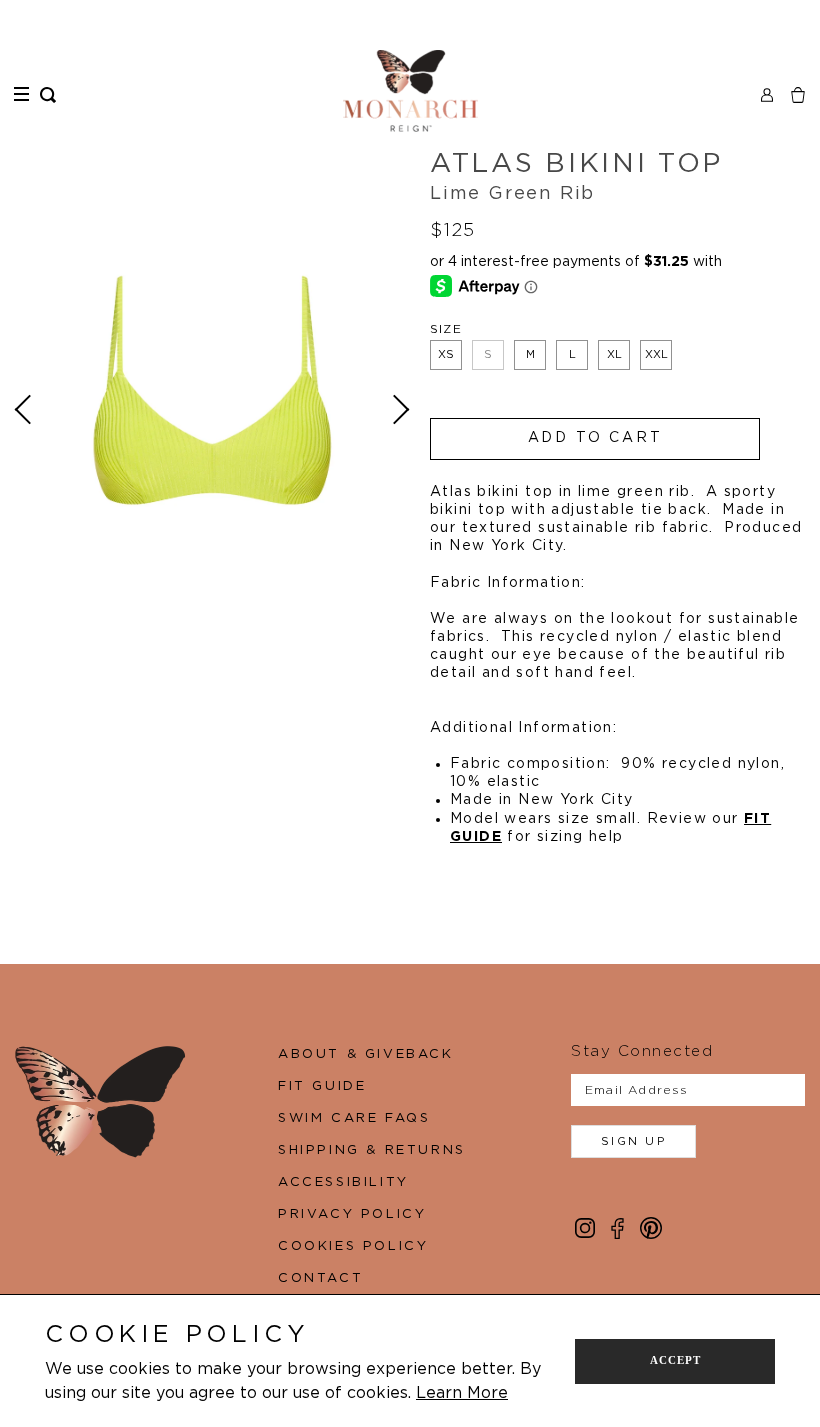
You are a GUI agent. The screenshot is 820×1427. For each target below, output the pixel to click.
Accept (675, 1360)
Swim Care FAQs (354, 1118)
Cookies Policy (353, 1246)
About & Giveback (366, 1054)
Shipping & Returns (372, 1150)
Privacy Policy (352, 1214)
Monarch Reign (410, 91)
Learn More (462, 1393)
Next (399, 410)
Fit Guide (322, 1086)
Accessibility (343, 1182)
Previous (26, 410)
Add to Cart (595, 438)
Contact (320, 1278)
